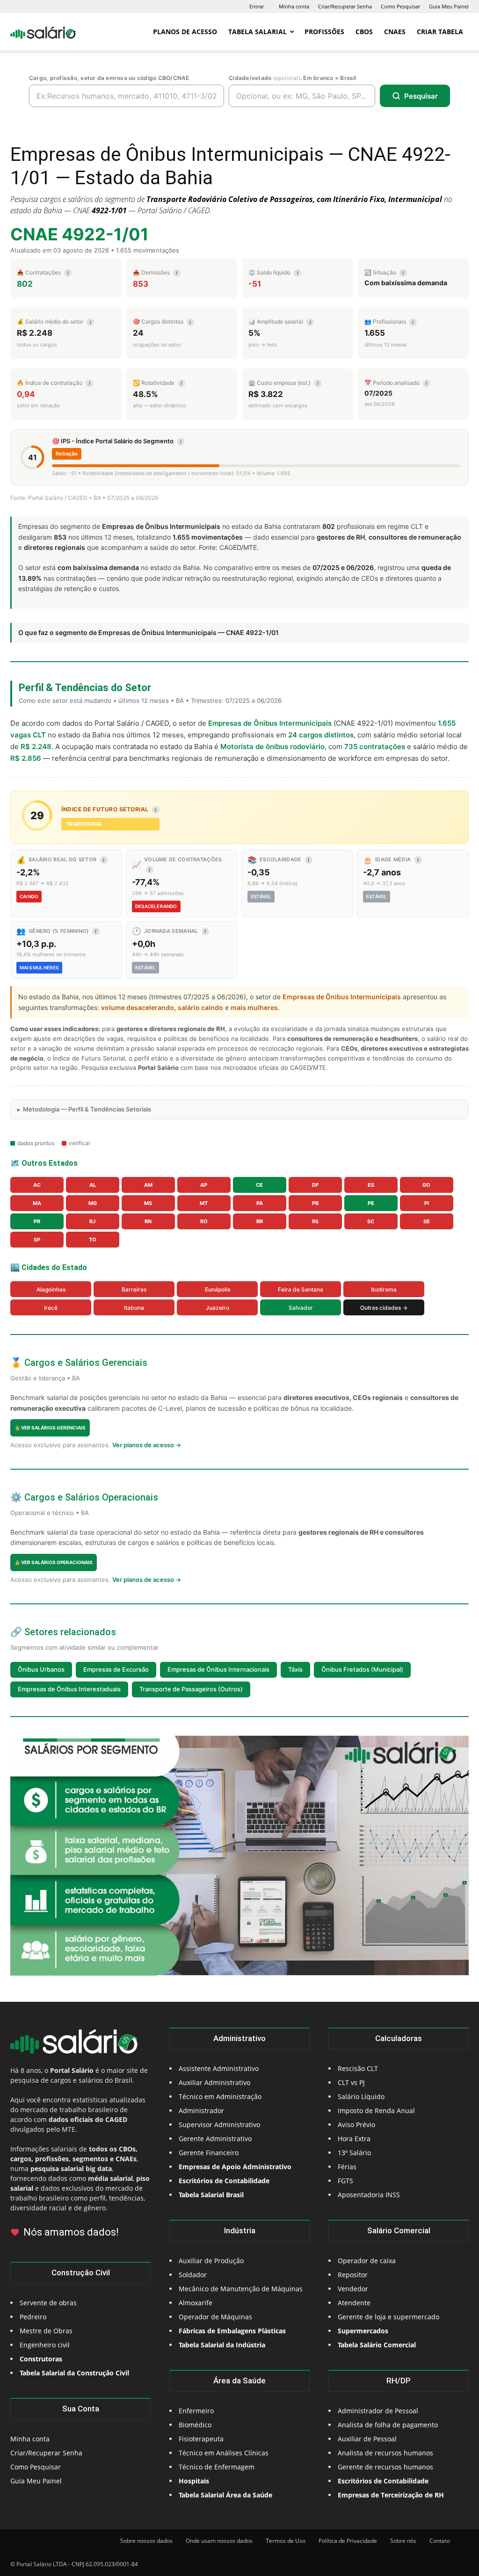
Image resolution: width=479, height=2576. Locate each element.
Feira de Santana (301, 1289)
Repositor (353, 2275)
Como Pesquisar (400, 6)
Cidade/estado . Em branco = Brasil (293, 78)
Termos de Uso (286, 2541)
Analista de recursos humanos (385, 2453)
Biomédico (195, 2425)
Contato (440, 2541)
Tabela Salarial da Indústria (222, 2345)
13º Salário (354, 2153)
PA (260, 1203)
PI (427, 1203)
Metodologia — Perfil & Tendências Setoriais (87, 1109)
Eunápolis (218, 1289)
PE (371, 1203)
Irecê (51, 1308)
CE (259, 1185)
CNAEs (395, 32)
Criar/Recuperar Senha (345, 6)
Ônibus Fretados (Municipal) (362, 1669)
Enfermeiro (196, 2411)
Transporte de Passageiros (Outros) (191, 1689)
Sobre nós (403, 2541)
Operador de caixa (367, 2261)
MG (93, 1203)
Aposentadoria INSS (369, 2195)
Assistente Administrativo (219, 2068)
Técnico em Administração (220, 2096)
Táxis (295, 1669)
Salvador (301, 1308)
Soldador (193, 2275)
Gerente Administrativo (215, 2139)
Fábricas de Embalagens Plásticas (232, 2331)
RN (148, 1221)
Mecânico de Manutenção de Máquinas (241, 2289)
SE (427, 1221)
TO (93, 1240)
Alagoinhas (51, 1289)
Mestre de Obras (46, 2331)
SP (37, 1240)
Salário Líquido (361, 2096)
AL (93, 1185)
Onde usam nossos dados (219, 2541)
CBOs (364, 32)
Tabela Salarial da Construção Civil (74, 2373)
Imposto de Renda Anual (376, 2111)
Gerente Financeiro (209, 2153)
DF (315, 1185)
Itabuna (134, 1308)
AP (204, 1185)
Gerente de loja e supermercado (388, 2317)
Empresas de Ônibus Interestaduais (69, 1689)
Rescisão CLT (358, 2068)
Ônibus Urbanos (41, 1669)
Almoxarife (196, 2303)
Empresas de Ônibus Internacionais (218, 1669)
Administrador (201, 2111)
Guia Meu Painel (449, 6)
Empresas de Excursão (116, 1669)
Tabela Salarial (258, 32)
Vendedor (353, 2289)
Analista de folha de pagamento (388, 2425)
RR (260, 1221)
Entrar (257, 6)
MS (148, 1203)
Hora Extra (354, 2139)
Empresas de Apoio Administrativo (235, 2167)
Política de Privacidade (348, 2541)
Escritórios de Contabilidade (383, 2481)
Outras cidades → (384, 1308)
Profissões (324, 32)
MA (37, 1203)
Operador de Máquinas (215, 2317)
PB (315, 1203)
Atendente (354, 2303)
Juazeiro (218, 1308)
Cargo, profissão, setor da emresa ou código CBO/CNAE (109, 78)
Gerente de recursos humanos (385, 2467)
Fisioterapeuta (201, 2439)
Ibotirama (384, 1289)
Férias (347, 2167)
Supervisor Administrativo (219, 2125)
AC (37, 1185)
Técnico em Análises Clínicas (224, 2453)
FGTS (345, 2181)
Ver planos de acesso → (147, 1445)
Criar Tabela (440, 32)
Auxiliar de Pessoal (367, 2439)
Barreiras (134, 1289)
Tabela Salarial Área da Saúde (225, 2495)
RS (315, 1221)
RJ (92, 1221)
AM (148, 1185)
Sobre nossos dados (146, 2541)
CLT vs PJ (351, 2082)
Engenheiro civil (45, 2345)
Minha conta (294, 6)
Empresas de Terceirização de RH (391, 2495)
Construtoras (41, 2359)
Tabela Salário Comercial (377, 2345)
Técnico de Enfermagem (217, 2467)
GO (426, 1185)
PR (37, 1221)
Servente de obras (48, 2303)
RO (204, 1221)
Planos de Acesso (185, 32)
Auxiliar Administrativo (214, 2082)
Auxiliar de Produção (211, 2261)
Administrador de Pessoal (378, 2411)
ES (371, 1185)
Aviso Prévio (356, 2125)
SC (371, 1221)
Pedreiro (33, 2317)
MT (204, 1203)
